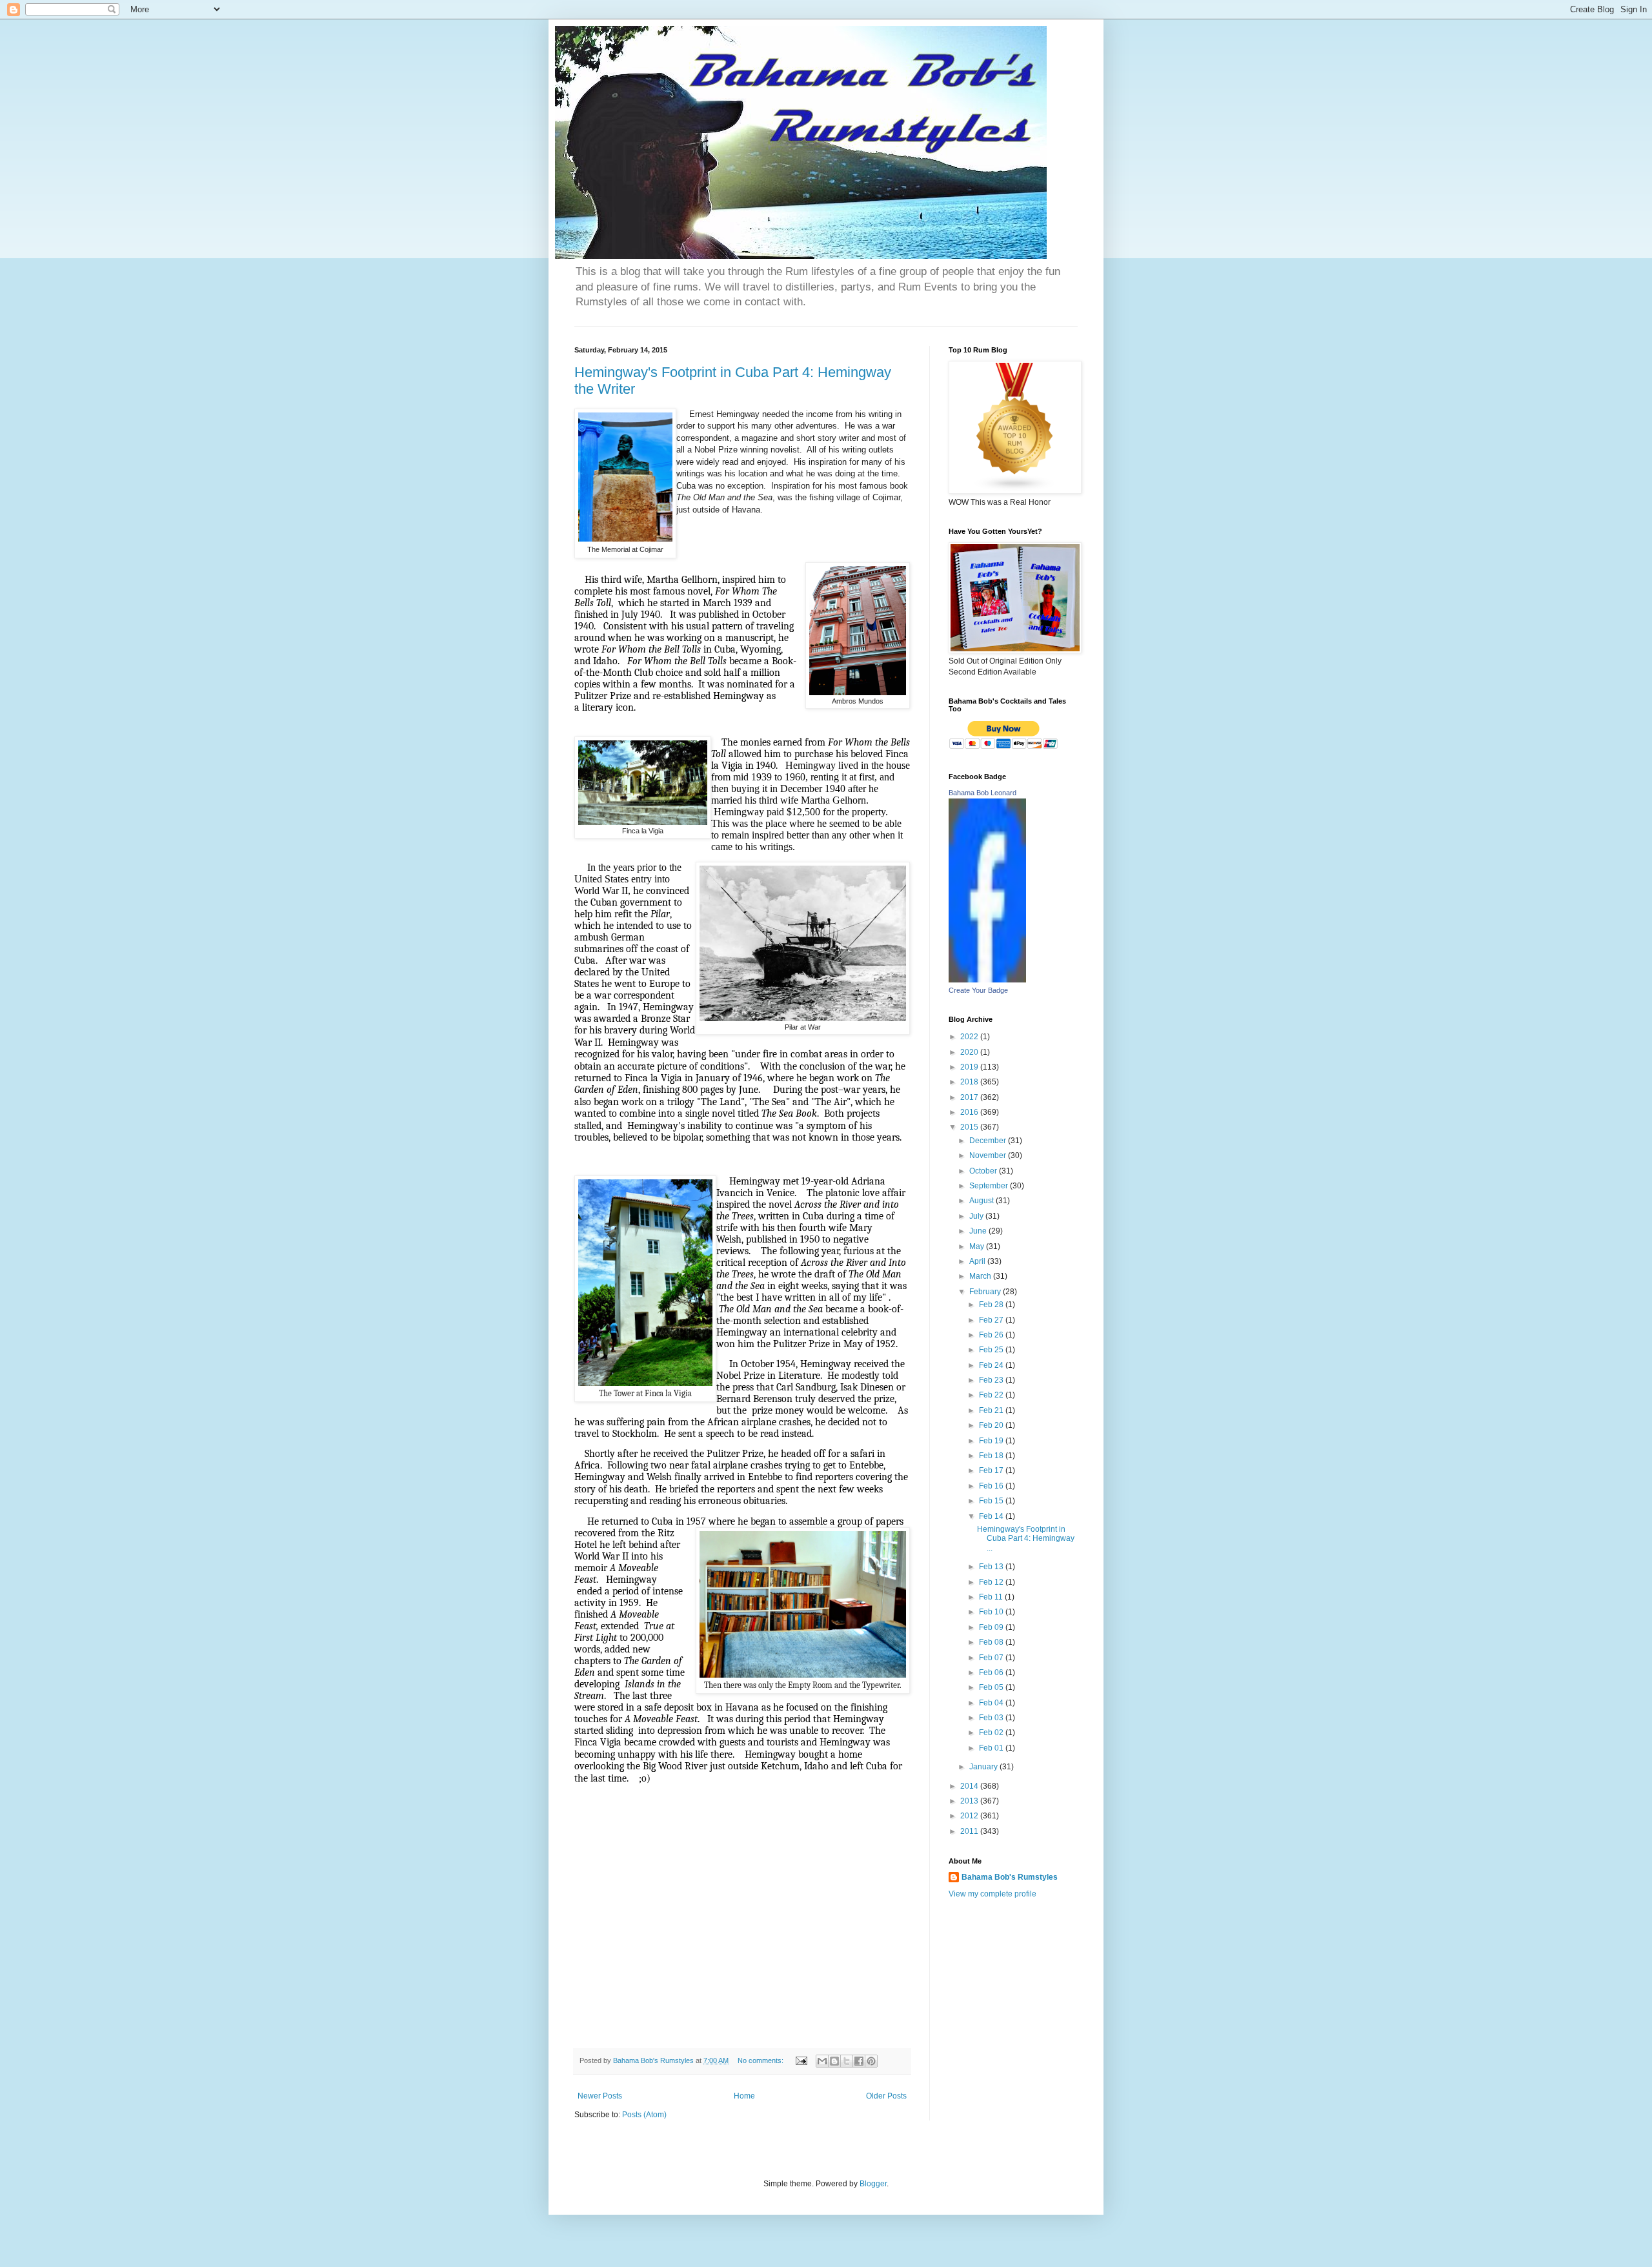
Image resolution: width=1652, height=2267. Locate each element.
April (978, 1261)
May (978, 1246)
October (984, 1171)
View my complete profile (992, 1894)
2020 (970, 1052)
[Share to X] (847, 2061)
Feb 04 (992, 1703)
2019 (970, 1067)
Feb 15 (992, 1501)
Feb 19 (992, 1441)
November (989, 1155)
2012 (970, 1816)
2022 (970, 1037)
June (979, 1231)
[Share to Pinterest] (871, 2061)
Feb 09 (992, 1627)
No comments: (761, 2060)
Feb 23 (992, 1380)
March (981, 1276)
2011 (970, 1831)
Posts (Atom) (644, 2115)
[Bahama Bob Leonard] (987, 980)
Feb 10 (992, 1612)
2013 (970, 1801)
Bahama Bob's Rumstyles (1010, 1877)
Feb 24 (992, 1365)
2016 (970, 1112)
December (989, 1141)
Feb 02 (992, 1733)
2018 (970, 1082)
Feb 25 (992, 1350)
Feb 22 (992, 1395)
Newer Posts (600, 2096)
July (977, 1216)
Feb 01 (992, 1748)
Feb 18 (992, 1456)
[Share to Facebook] (859, 2061)
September (990, 1186)
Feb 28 (992, 1305)
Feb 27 (992, 1320)
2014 (970, 1786)
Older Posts (886, 2096)
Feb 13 (992, 1567)
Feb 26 (992, 1335)
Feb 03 (992, 1718)
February (986, 1292)
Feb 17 (992, 1470)
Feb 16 (992, 1486)
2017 (970, 1097)
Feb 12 (992, 1582)
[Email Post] (801, 2060)
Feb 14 (992, 1516)
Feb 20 (992, 1425)
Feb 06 (992, 1672)
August (982, 1201)
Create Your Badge (978, 990)
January (984, 1767)
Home (744, 2096)
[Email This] (822, 2061)
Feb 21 (992, 1410)
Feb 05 (992, 1687)
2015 (970, 1127)
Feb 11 (992, 1597)
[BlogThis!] (834, 2061)
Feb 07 (992, 1658)
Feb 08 (992, 1642)
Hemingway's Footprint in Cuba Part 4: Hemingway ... (1026, 1539)
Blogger (873, 2184)
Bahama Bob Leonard (982, 793)
